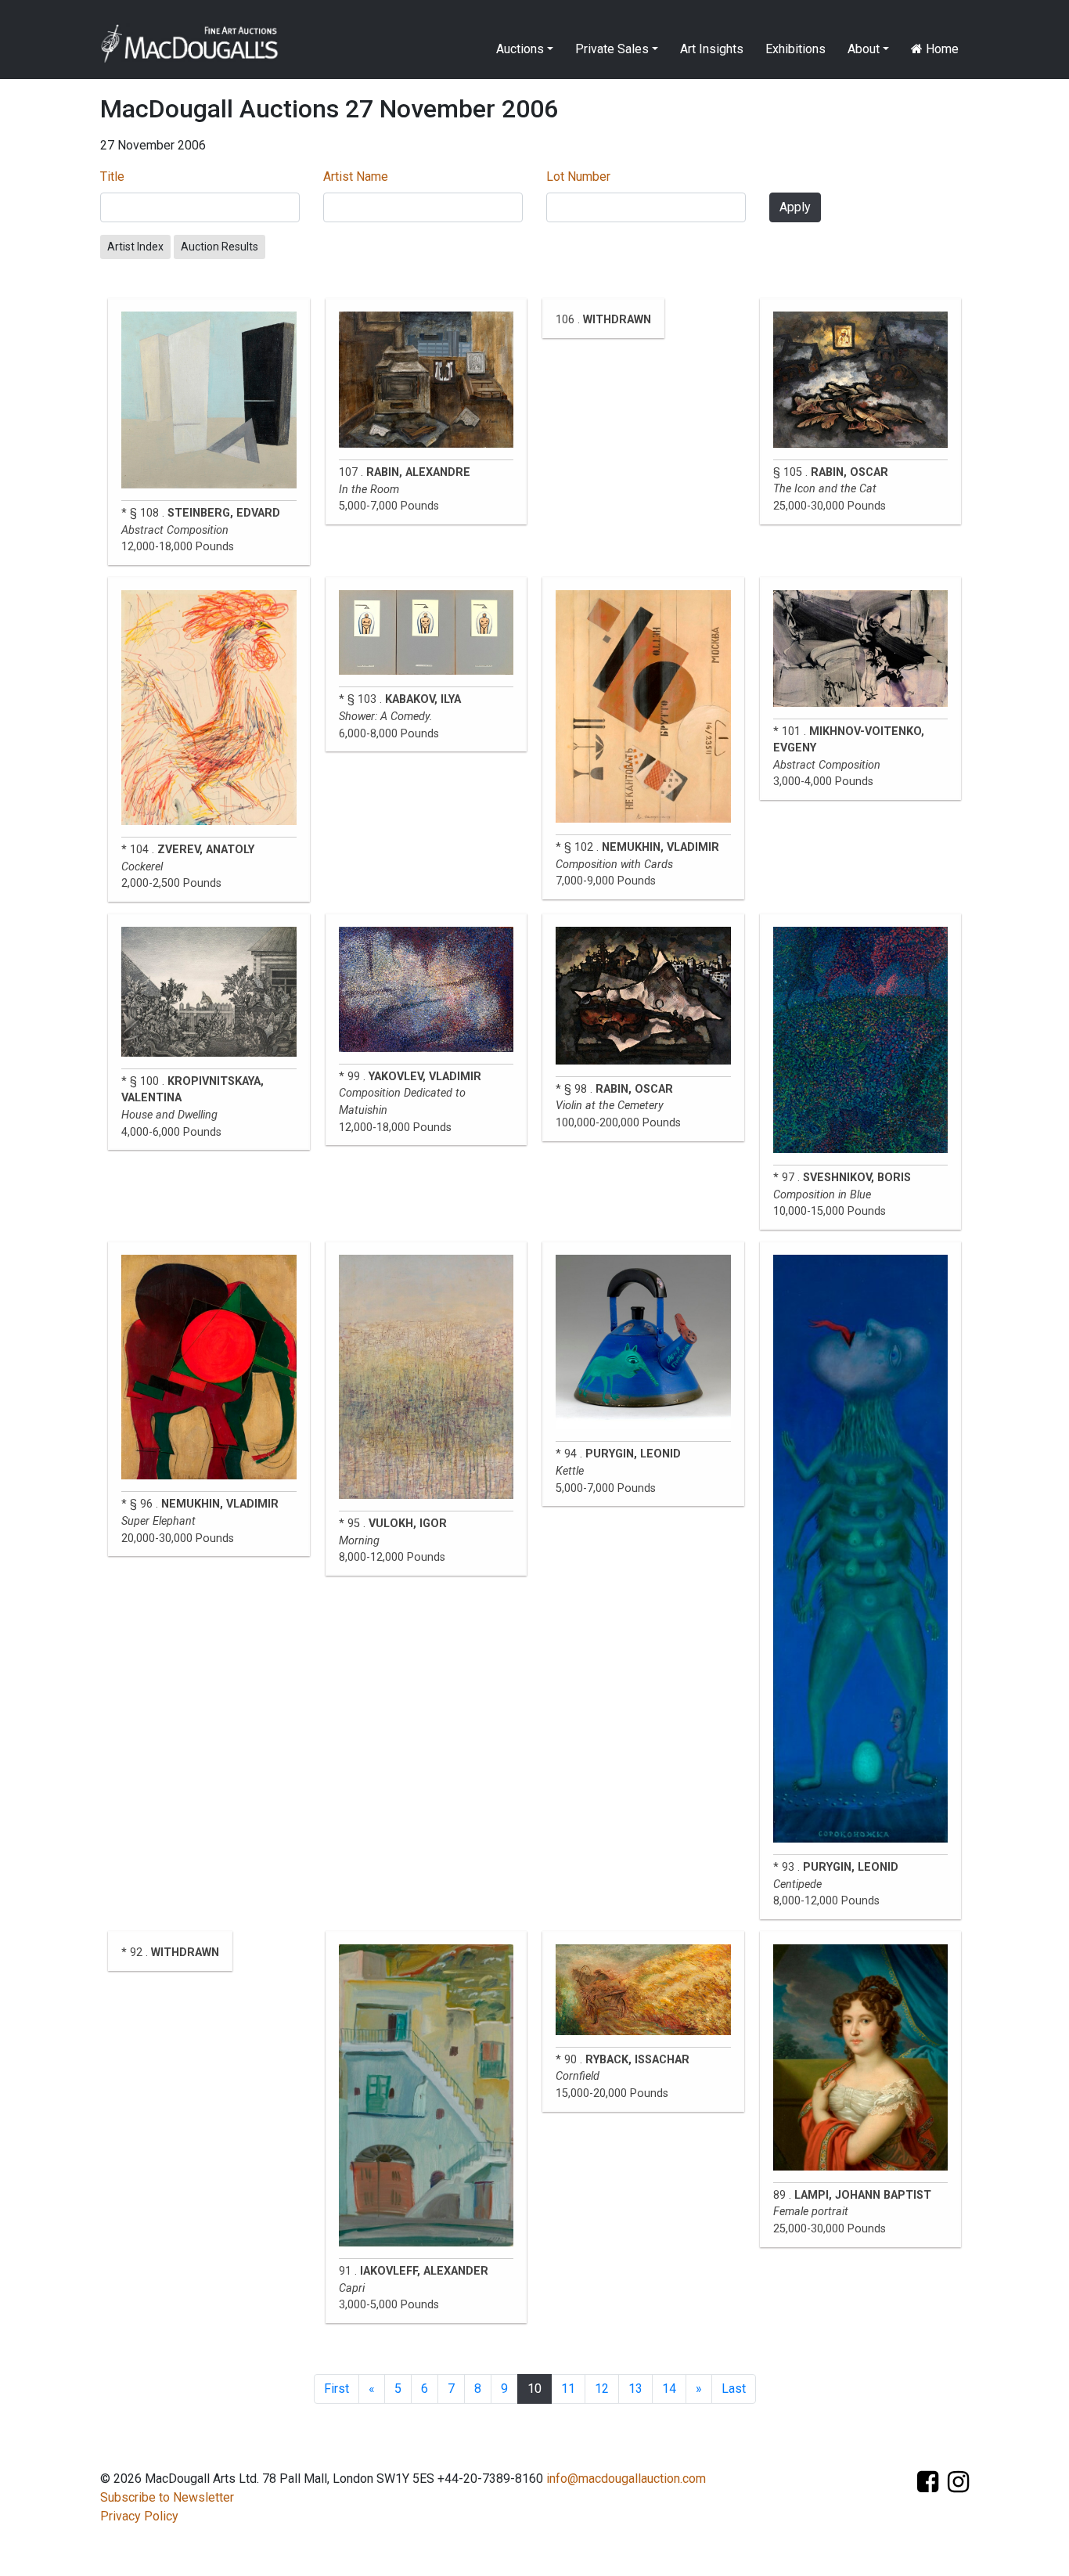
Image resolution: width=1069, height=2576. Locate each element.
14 (669, 2389)
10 (534, 2389)
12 (602, 2389)
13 (635, 2389)
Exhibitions (795, 49)
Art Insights (712, 49)
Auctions (520, 49)
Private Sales (612, 49)
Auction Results (220, 247)
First (337, 2389)
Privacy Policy (139, 2516)
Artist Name (356, 177)
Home (941, 49)
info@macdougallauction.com (626, 2479)
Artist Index (135, 247)
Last (734, 2389)
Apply (795, 207)
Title (112, 177)
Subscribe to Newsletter (167, 2497)
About (864, 49)
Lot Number (578, 177)
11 (568, 2389)
